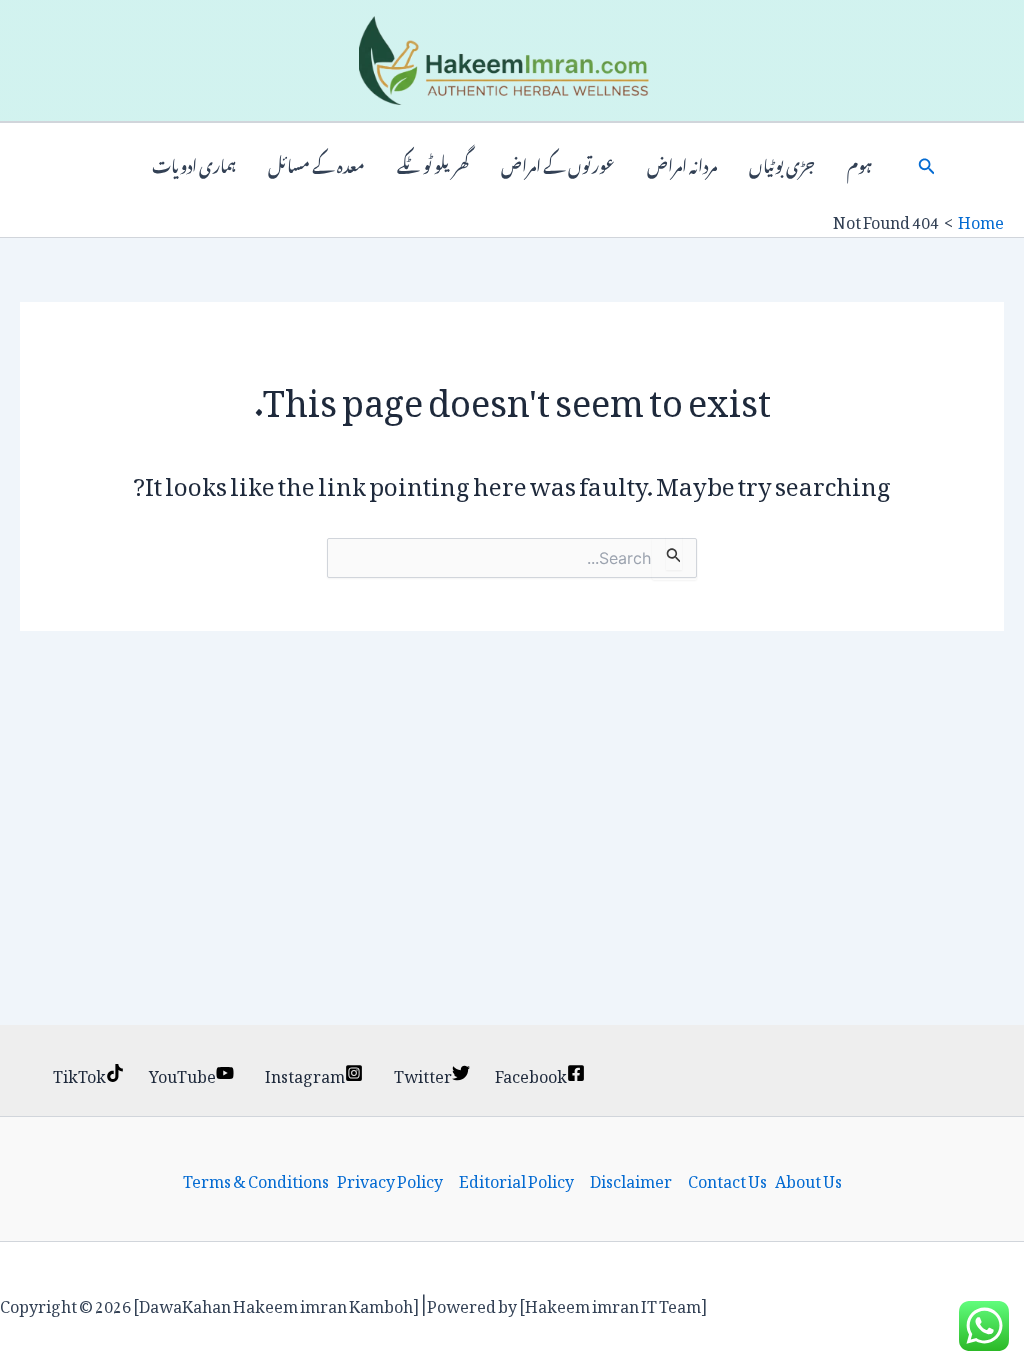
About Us (808, 1179)
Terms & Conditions (256, 1179)
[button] (927, 164)
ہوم (859, 164)
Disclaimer (631, 1179)
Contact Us (727, 1179)
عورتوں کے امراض (558, 164)
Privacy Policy (390, 1179)
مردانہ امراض (682, 164)
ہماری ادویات (194, 164)
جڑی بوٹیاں (782, 164)
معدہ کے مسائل (316, 164)
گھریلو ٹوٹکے (433, 164)
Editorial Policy (516, 1179)
